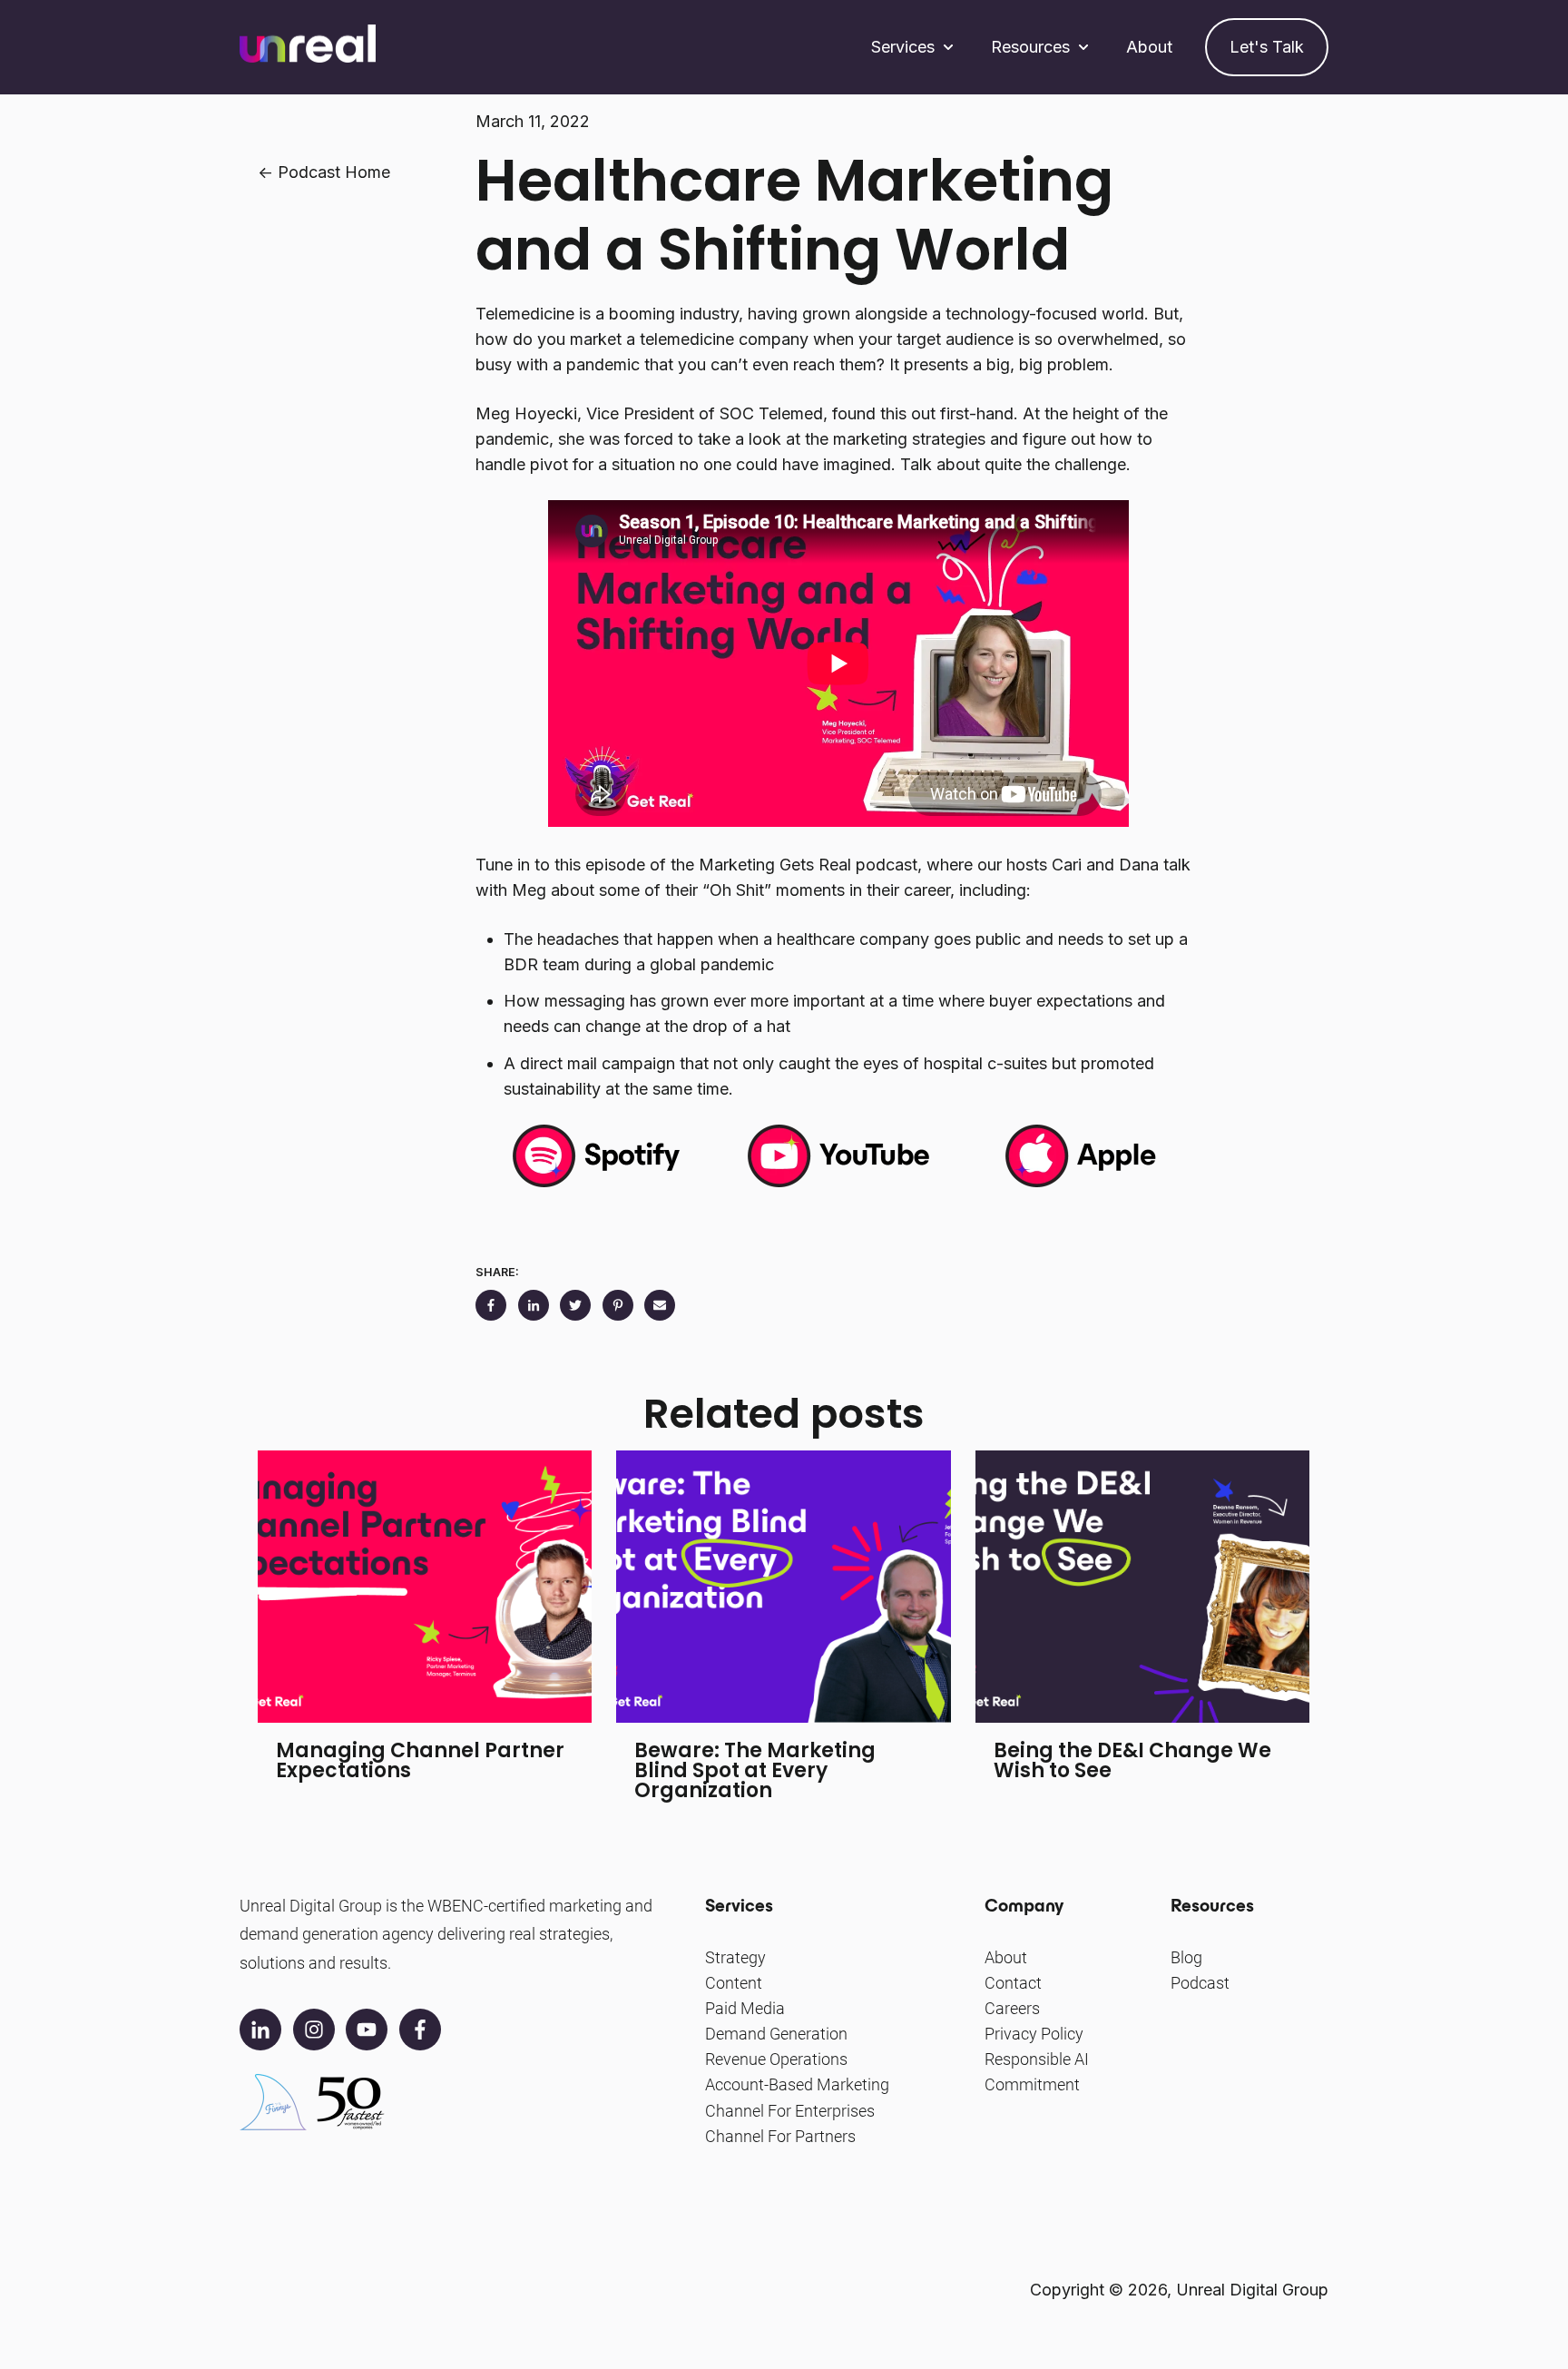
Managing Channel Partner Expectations (420, 1760)
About (1149, 47)
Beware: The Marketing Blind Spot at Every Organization (755, 1770)
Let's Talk (1267, 47)
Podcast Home (334, 172)
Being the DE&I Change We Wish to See (1132, 1760)
